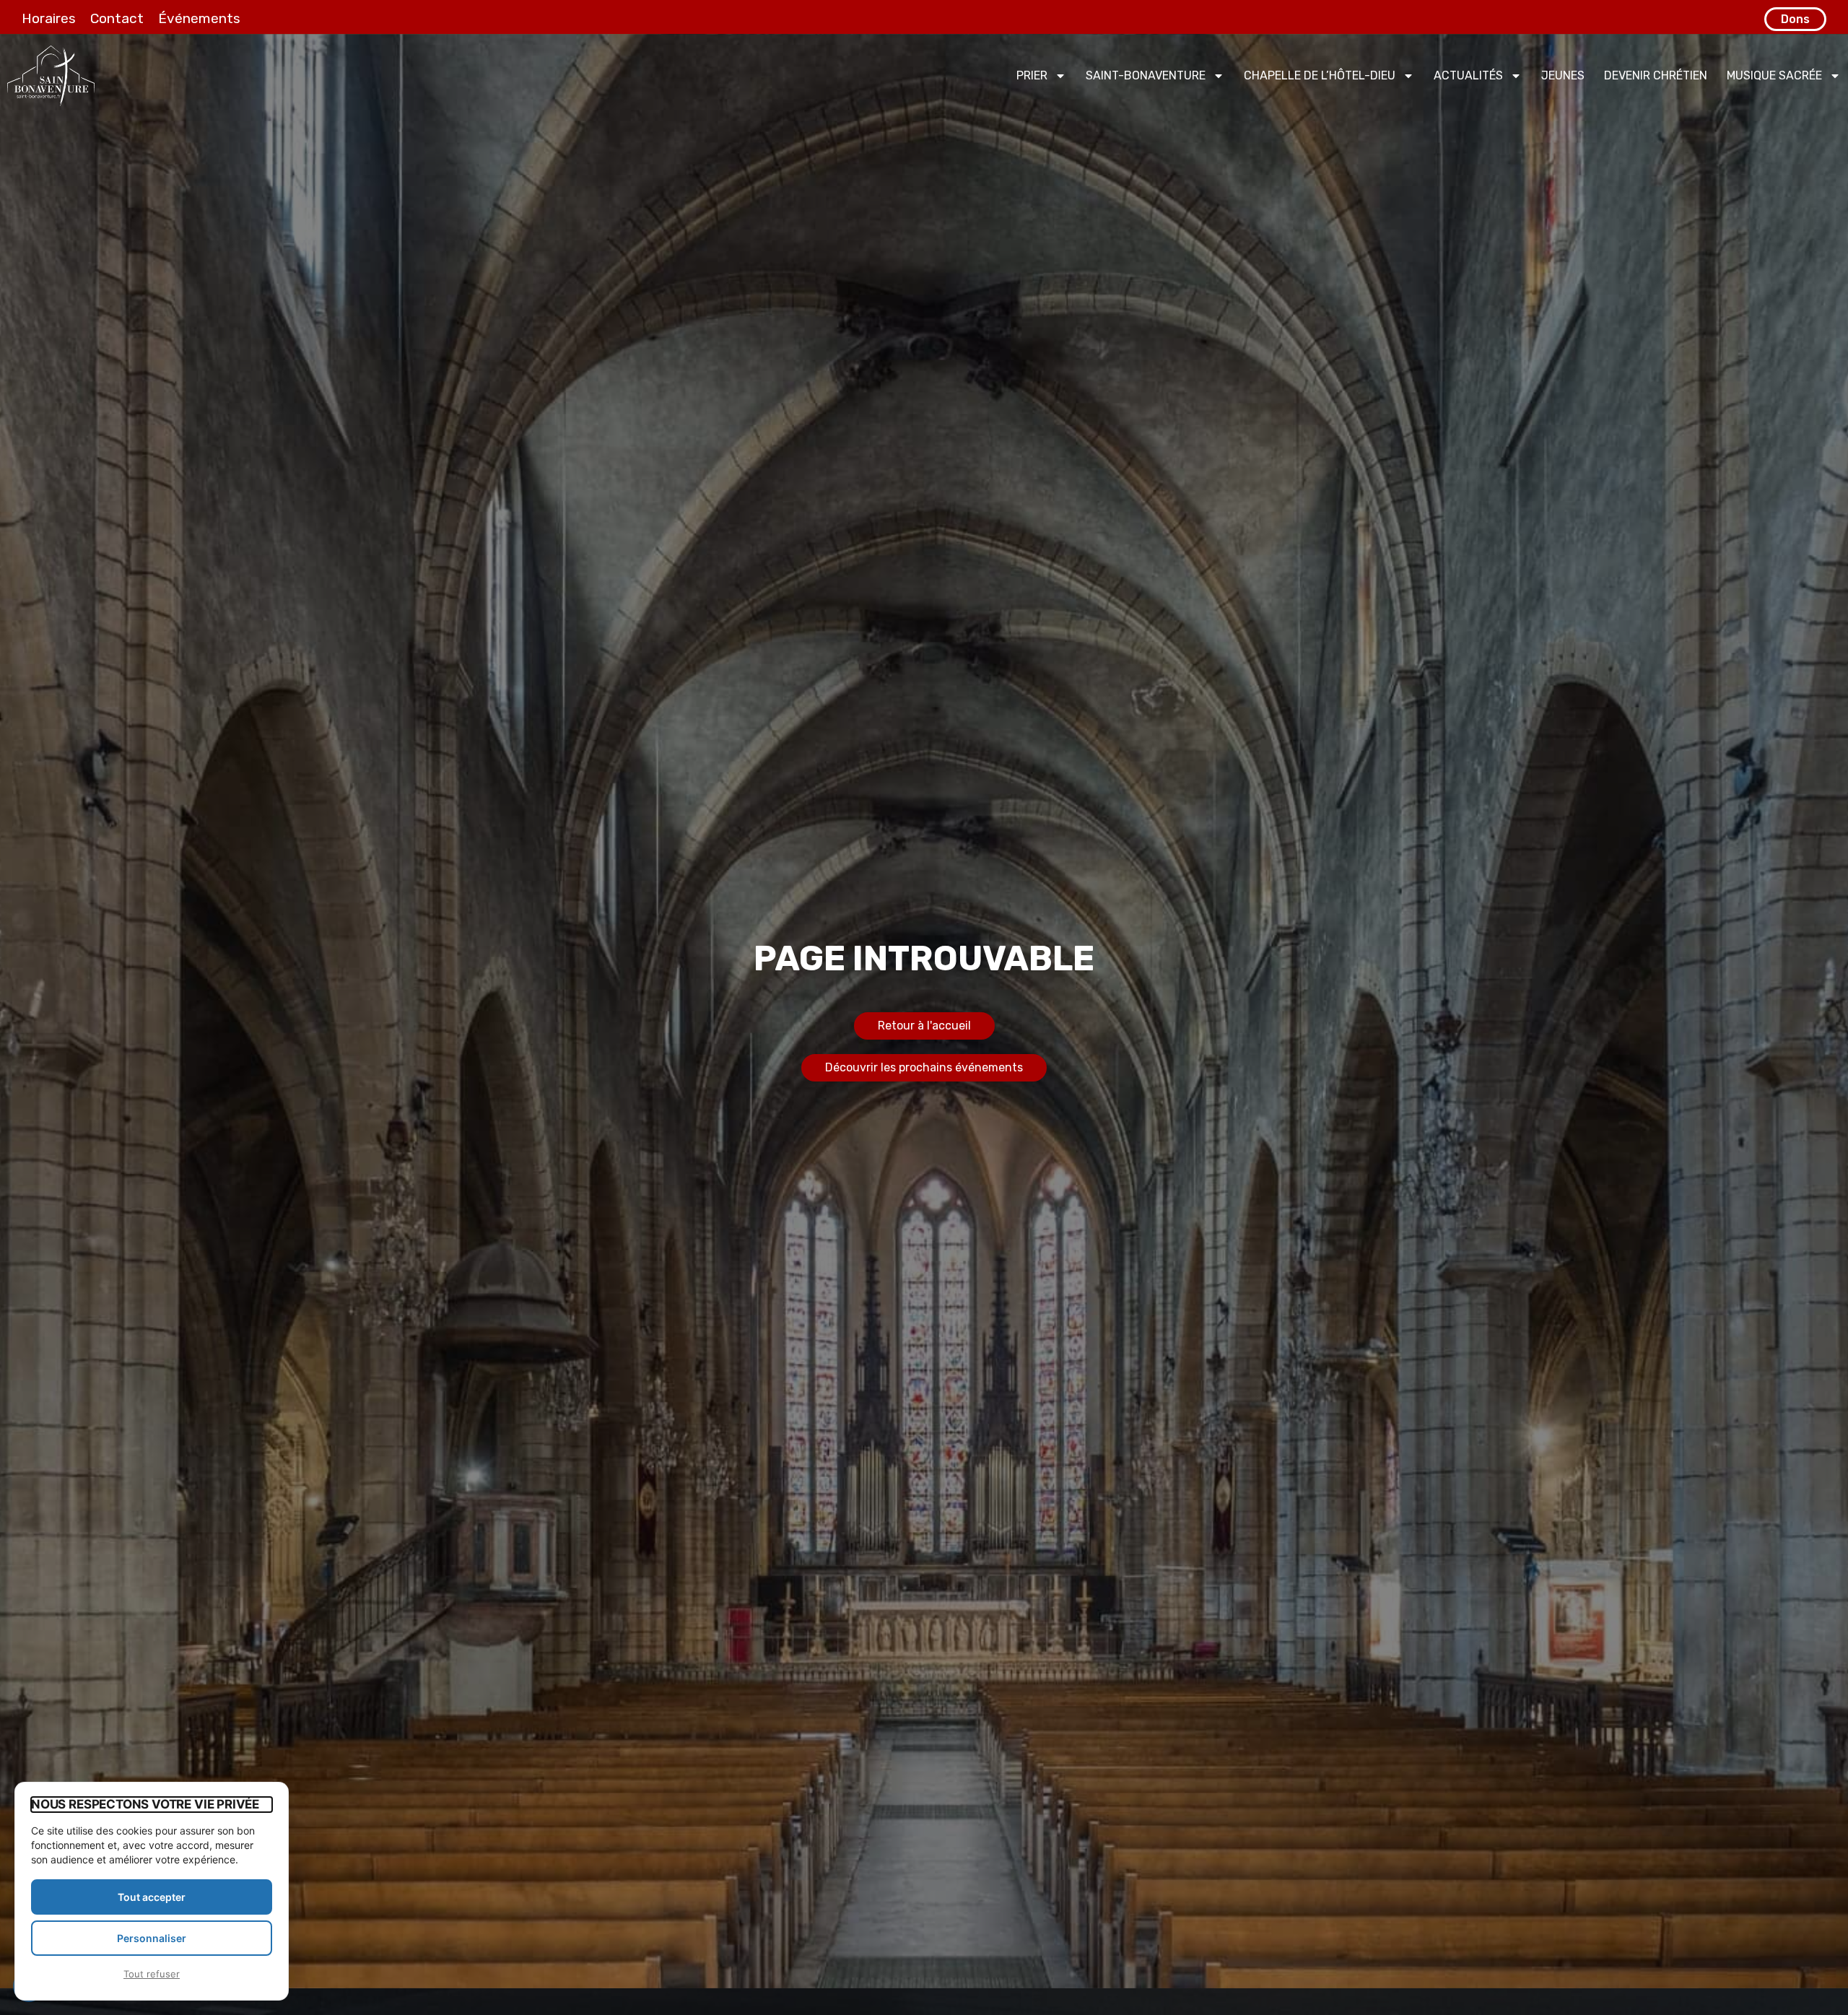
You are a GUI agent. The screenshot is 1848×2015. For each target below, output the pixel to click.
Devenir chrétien (1656, 75)
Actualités (1468, 75)
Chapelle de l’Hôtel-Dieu (1320, 75)
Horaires (49, 18)
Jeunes (1563, 75)
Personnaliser (152, 1938)
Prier (1032, 75)
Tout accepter (152, 1897)
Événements (199, 18)
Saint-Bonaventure (1146, 75)
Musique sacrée (1774, 75)
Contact (117, 18)
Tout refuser (152, 1974)
